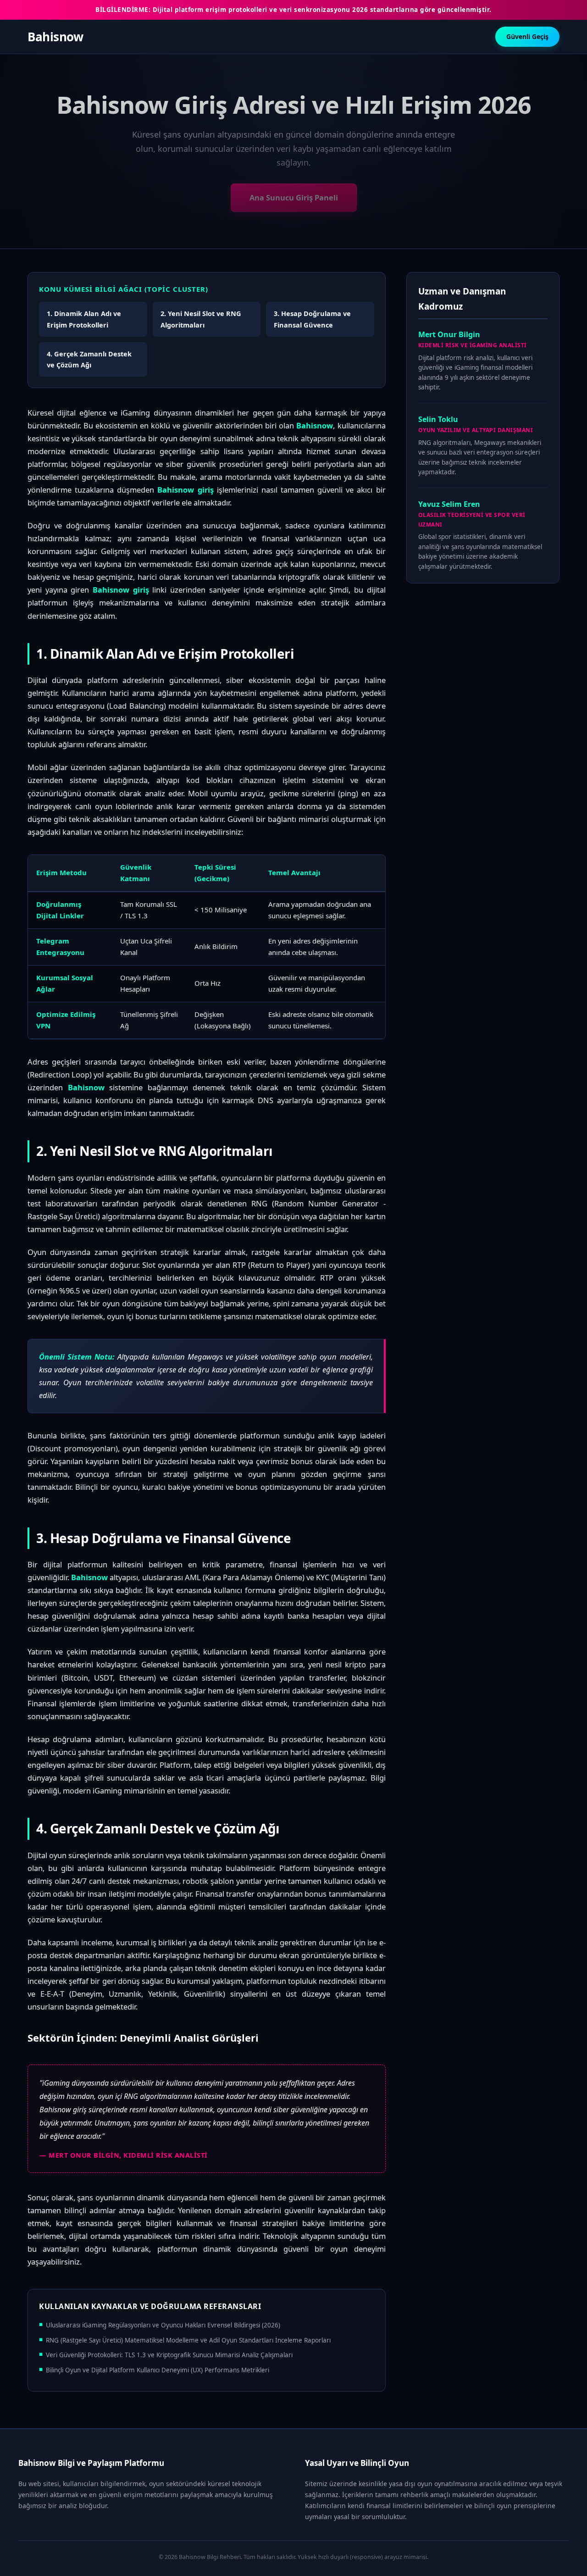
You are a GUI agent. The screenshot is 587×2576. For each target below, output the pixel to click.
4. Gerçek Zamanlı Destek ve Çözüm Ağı (89, 359)
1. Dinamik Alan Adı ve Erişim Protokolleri (84, 319)
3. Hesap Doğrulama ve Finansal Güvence (312, 319)
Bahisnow (55, 37)
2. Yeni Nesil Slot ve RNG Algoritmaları (201, 319)
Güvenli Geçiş (527, 36)
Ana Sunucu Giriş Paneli (294, 197)
